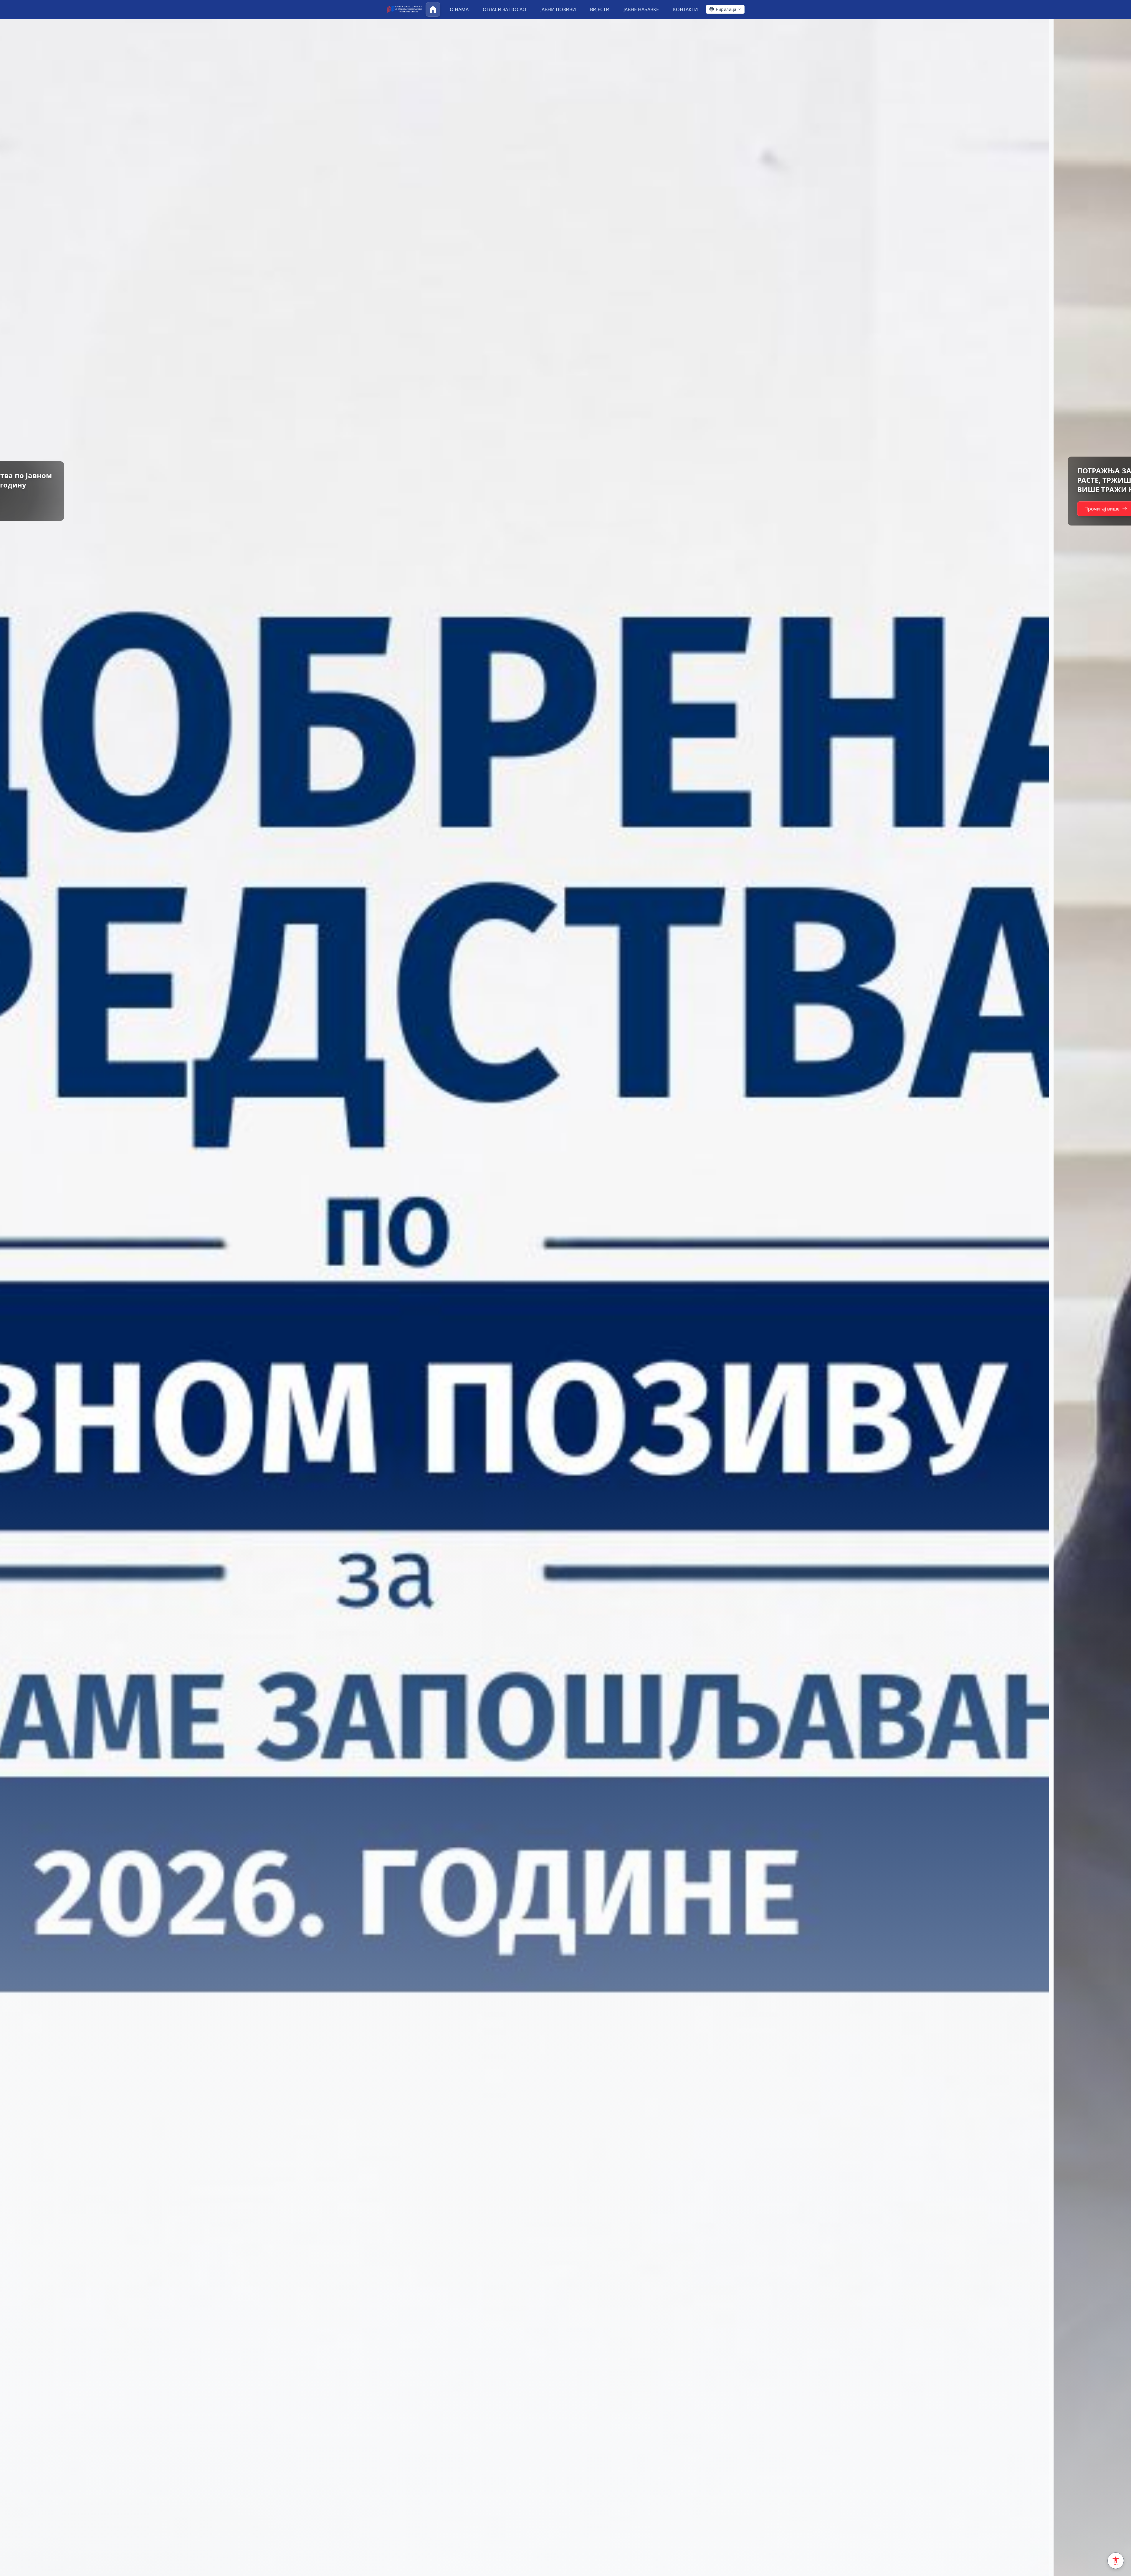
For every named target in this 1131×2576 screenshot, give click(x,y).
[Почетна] (433, 9)
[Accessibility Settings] (1116, 2561)
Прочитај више (48, 504)
